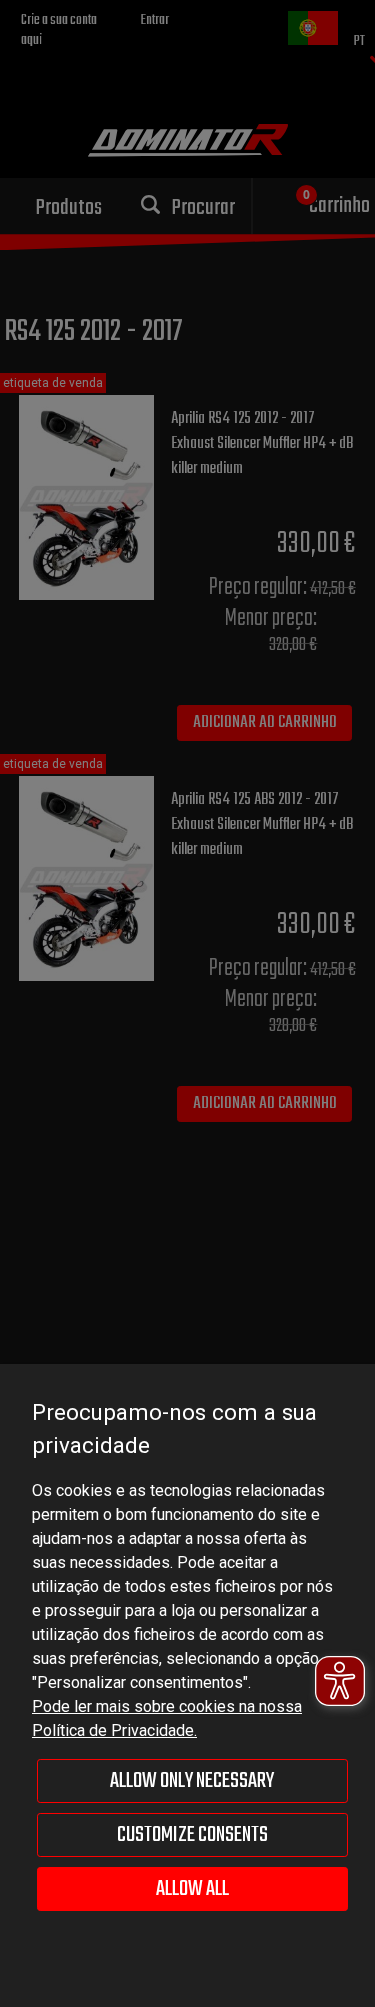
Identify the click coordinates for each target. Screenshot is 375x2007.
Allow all (192, 1889)
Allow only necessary (192, 1781)
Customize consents (192, 1835)
